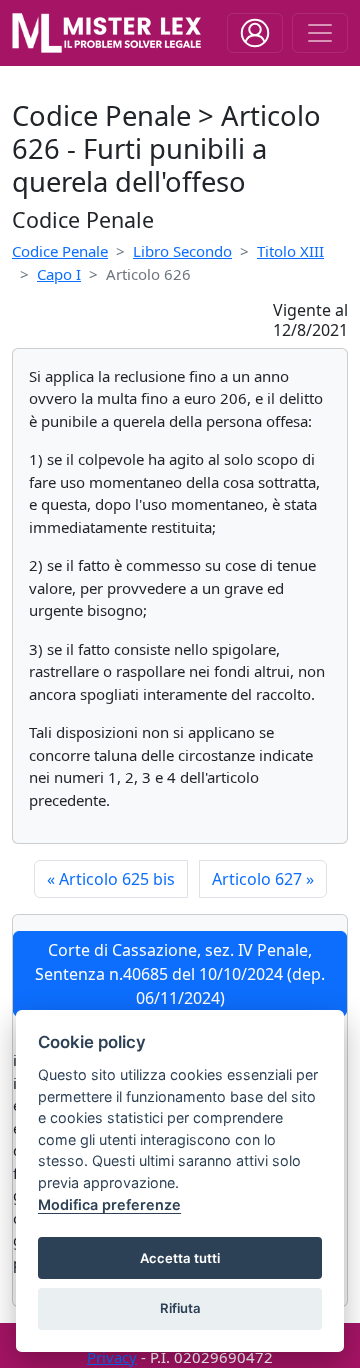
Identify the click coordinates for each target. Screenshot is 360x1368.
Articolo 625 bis (111, 879)
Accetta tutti (180, 1258)
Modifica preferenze (109, 1204)
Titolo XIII (290, 251)
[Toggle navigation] (255, 33)
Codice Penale (60, 251)
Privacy (112, 1357)
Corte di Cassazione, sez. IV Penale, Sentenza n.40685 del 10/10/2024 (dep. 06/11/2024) (180, 974)
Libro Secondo (182, 251)
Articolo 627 (263, 879)
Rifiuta (180, 1308)
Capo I (59, 274)
